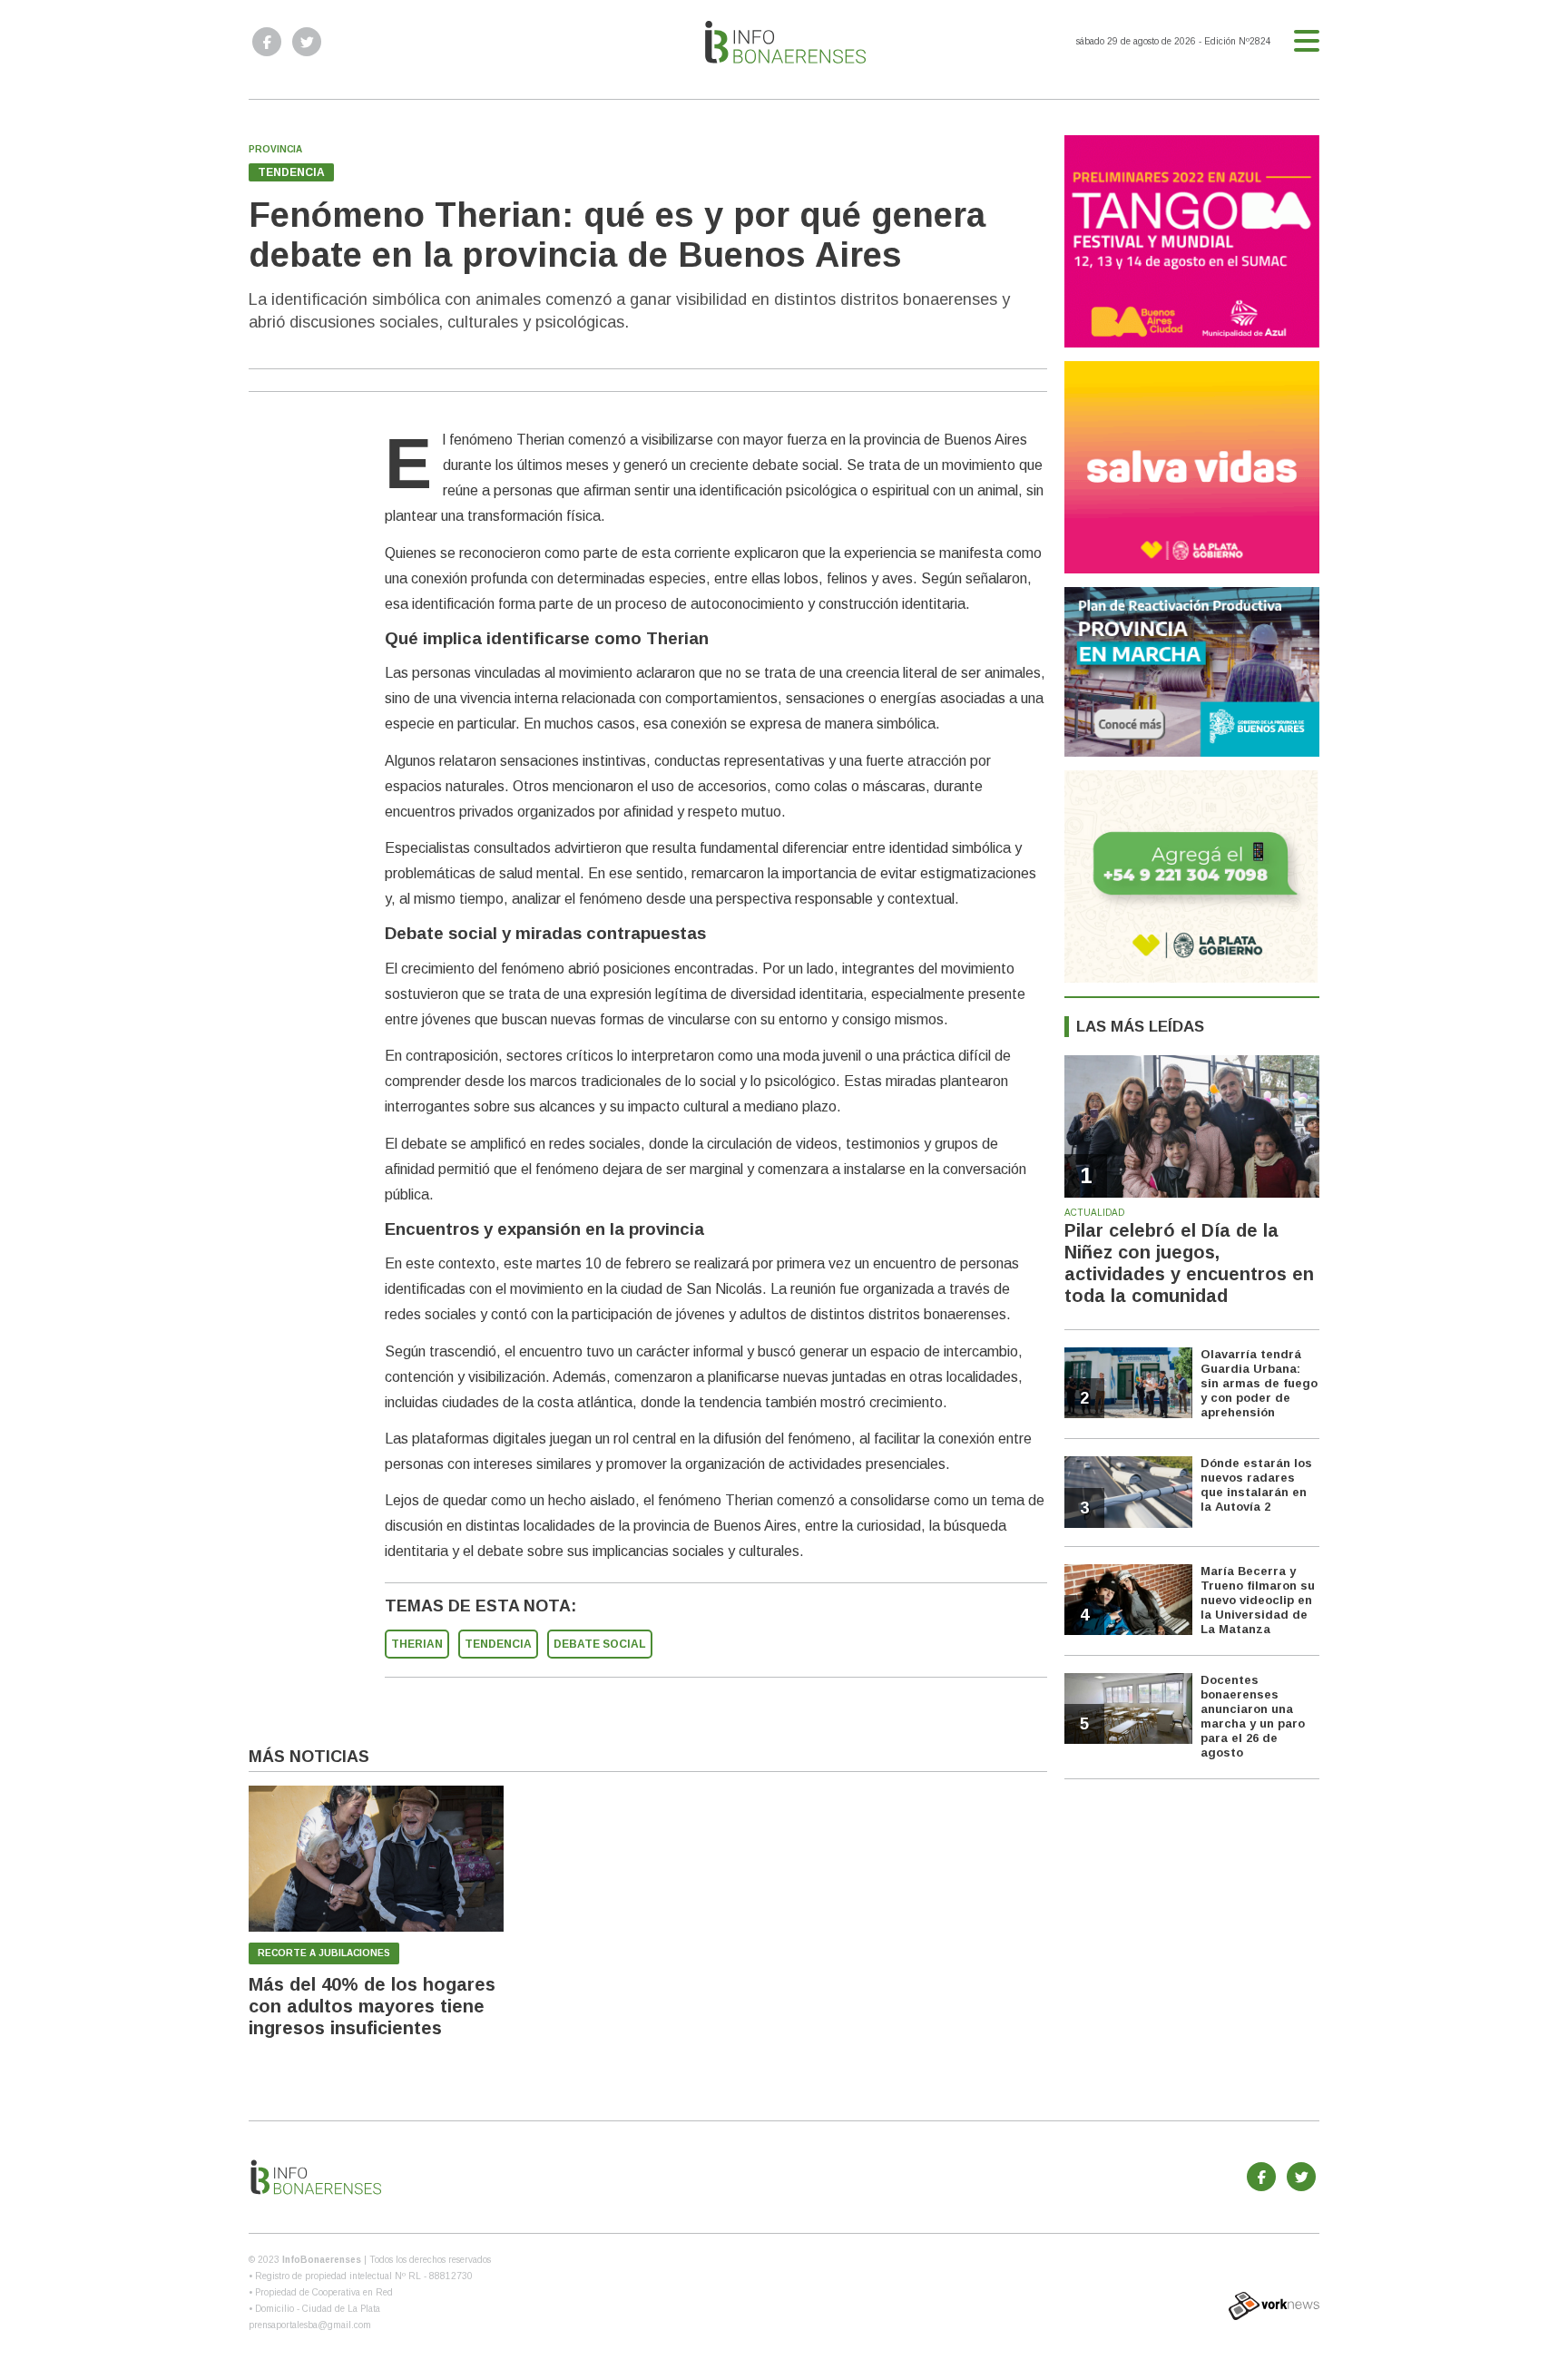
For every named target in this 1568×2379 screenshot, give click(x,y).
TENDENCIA (498, 1644)
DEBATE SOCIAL (600, 1644)
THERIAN (417, 1644)
